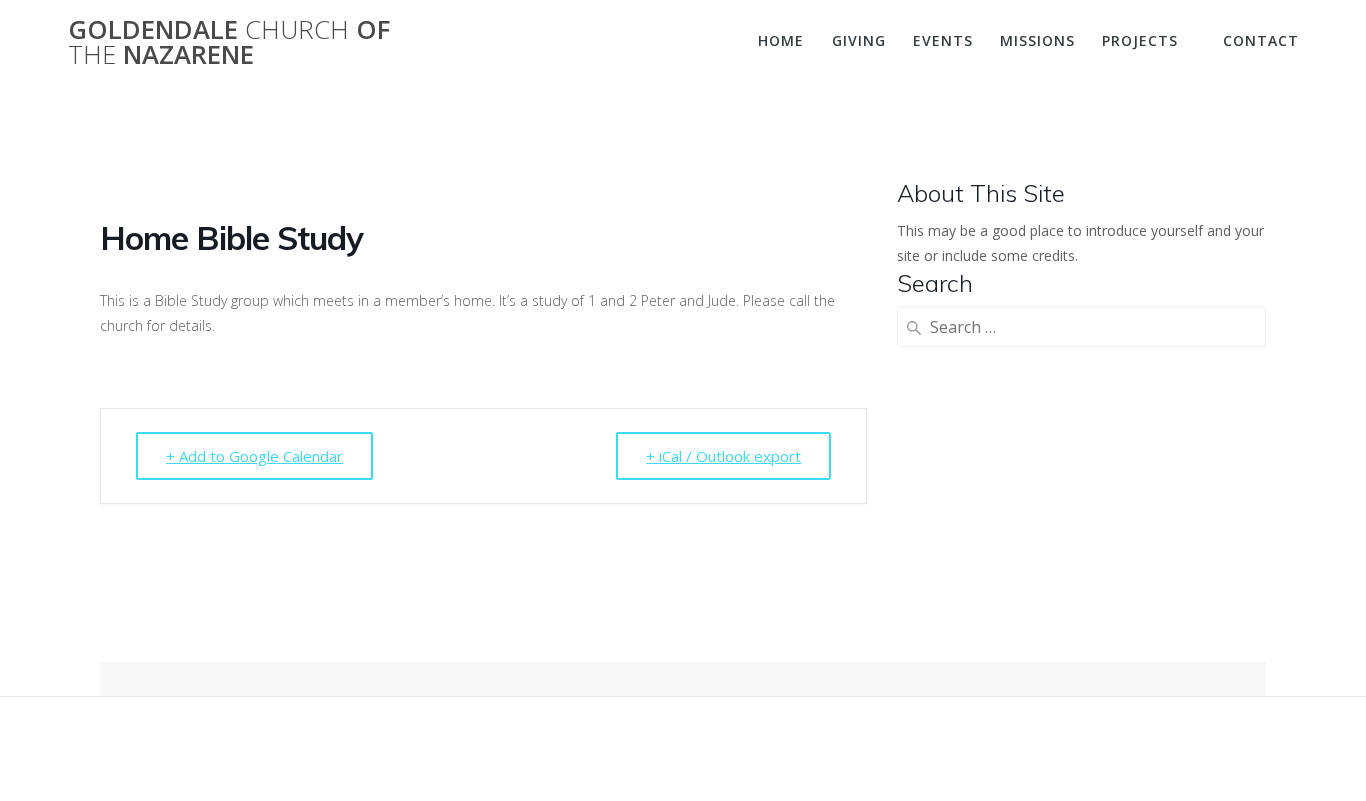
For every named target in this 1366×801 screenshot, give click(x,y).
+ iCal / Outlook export (723, 456)
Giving (859, 40)
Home (781, 40)
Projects (1140, 40)
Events (943, 40)
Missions (1037, 40)
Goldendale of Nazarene (229, 42)
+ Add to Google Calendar (254, 456)
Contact (1261, 40)
